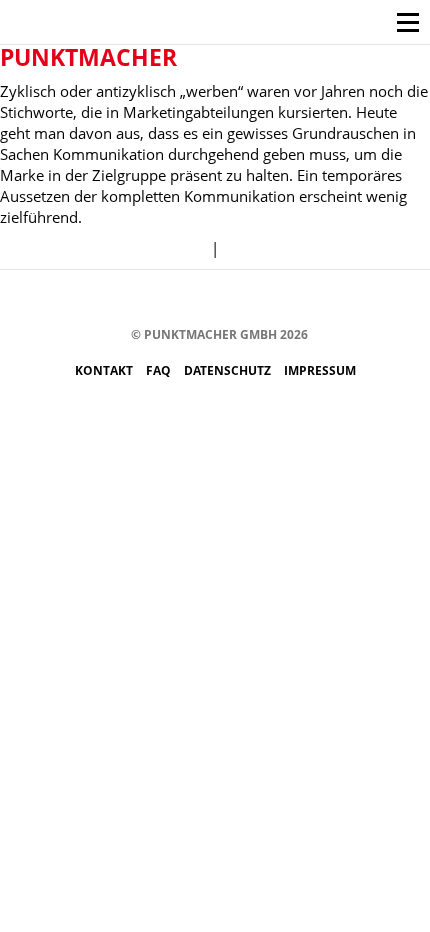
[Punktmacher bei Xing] (256, 299)
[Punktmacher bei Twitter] (166, 299)
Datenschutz (229, 370)
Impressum (320, 370)
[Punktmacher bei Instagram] (136, 299)
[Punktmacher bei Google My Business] (316, 299)
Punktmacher (88, 57)
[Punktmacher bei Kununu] (226, 299)
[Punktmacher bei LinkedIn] (286, 299)
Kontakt (105, 370)
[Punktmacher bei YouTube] (196, 299)
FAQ (160, 370)
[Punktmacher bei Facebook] (106, 299)
